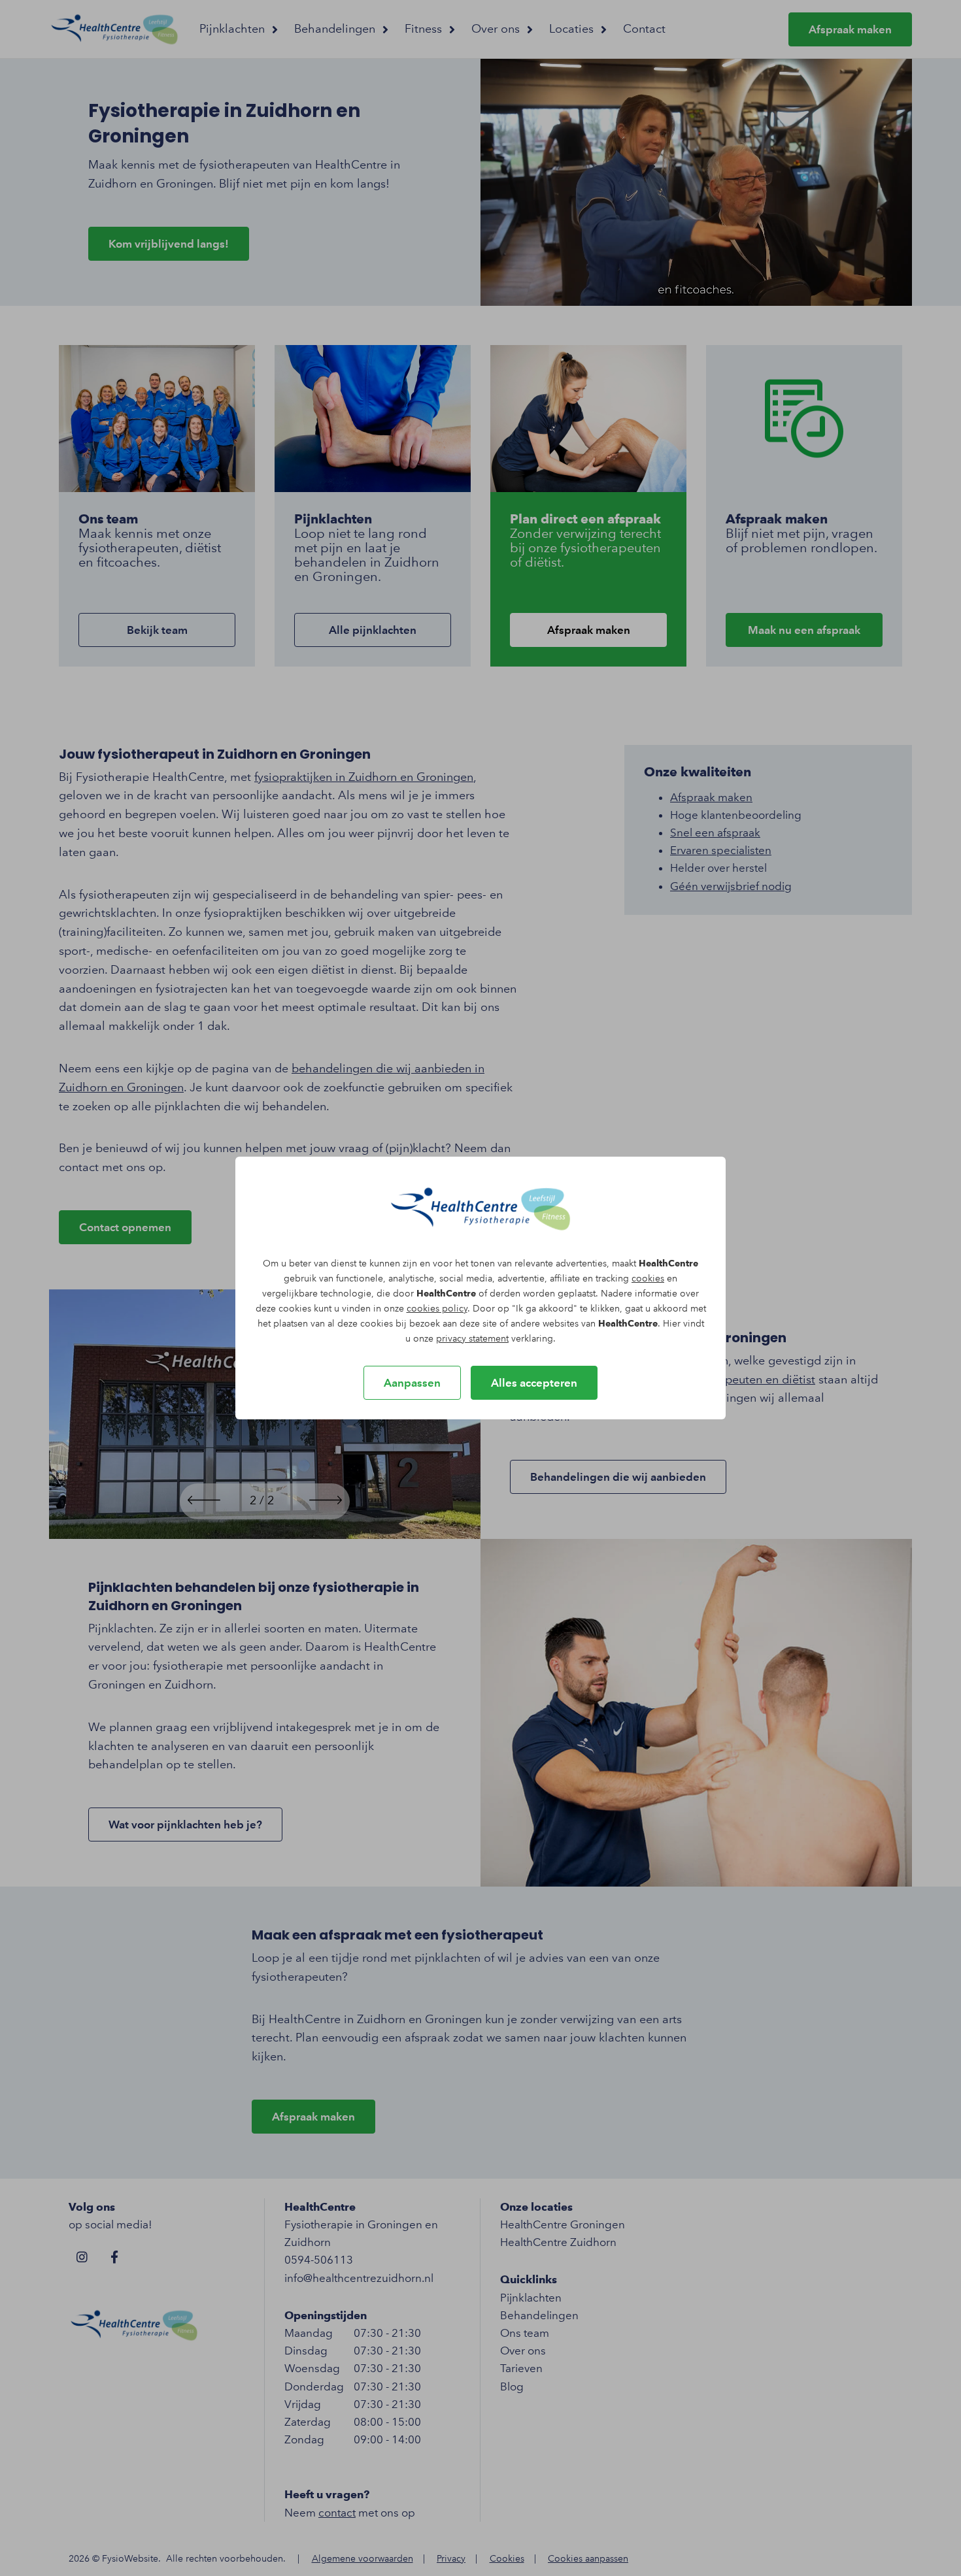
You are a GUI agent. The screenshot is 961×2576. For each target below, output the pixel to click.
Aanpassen (412, 1383)
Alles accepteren (534, 1383)
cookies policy (437, 1309)
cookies (648, 1279)
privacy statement (472, 1339)
